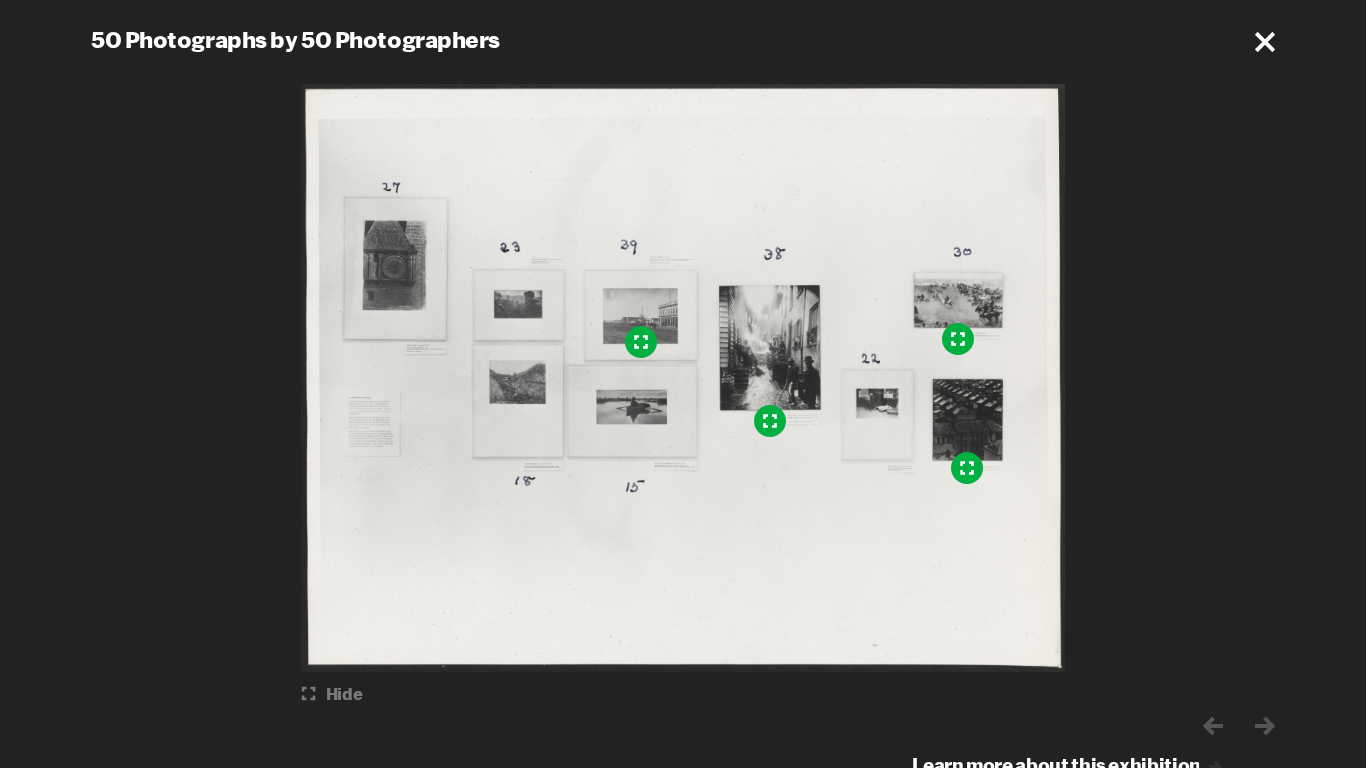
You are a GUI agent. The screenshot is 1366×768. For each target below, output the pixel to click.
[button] (1265, 42)
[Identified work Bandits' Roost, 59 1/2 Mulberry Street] (770, 421)
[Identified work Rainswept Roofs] (967, 468)
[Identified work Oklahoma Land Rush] (958, 339)
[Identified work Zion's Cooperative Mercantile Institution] (641, 342)
